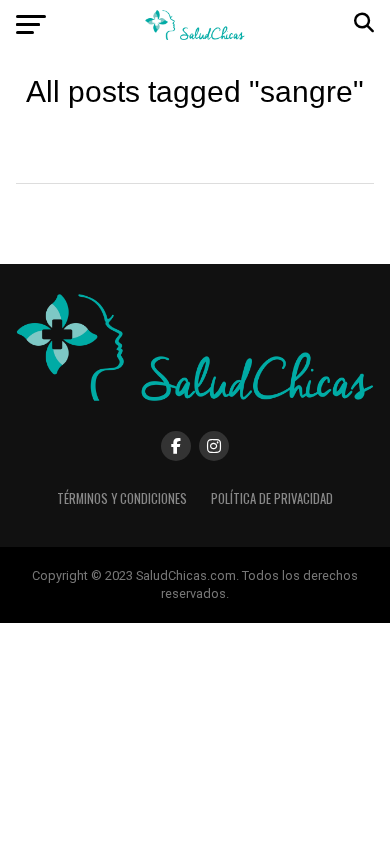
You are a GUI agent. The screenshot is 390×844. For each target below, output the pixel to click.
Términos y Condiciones (122, 498)
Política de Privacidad (272, 498)
